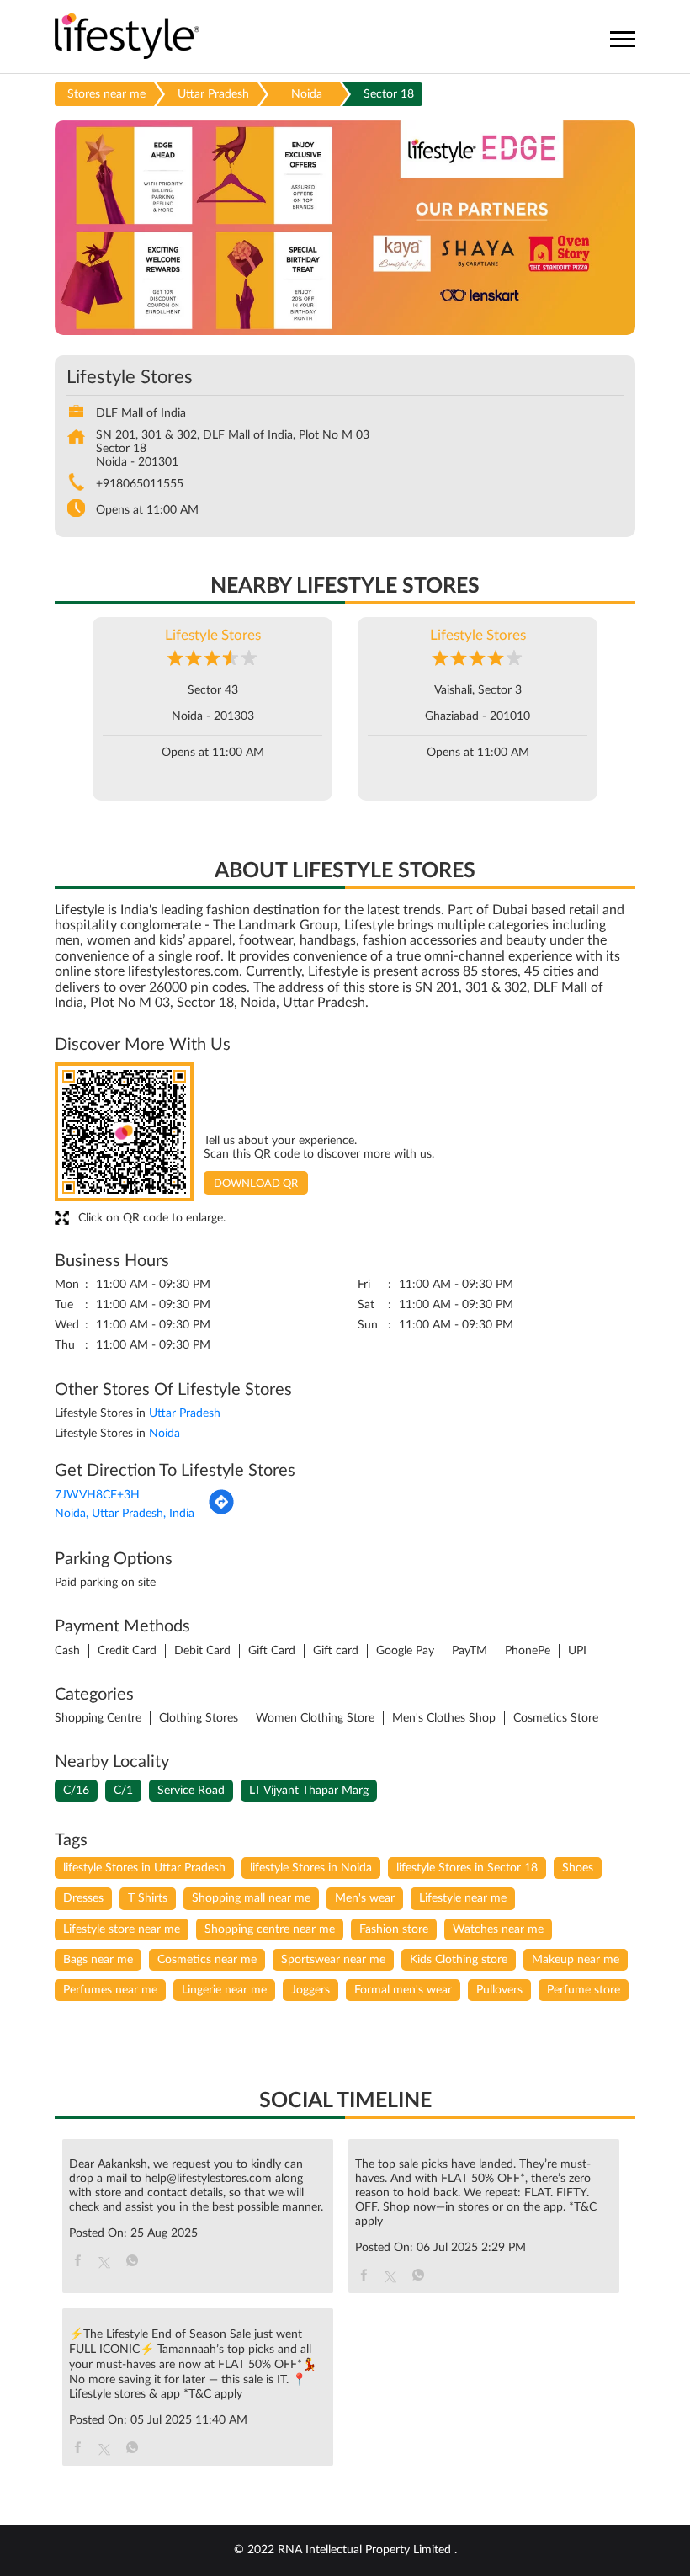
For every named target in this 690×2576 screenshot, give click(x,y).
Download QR (256, 1184)
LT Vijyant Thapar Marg (309, 1791)
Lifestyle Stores (213, 635)
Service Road (191, 1791)
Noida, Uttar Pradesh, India (125, 1514)
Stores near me (106, 94)
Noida (307, 94)
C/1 (123, 1791)
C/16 (76, 1791)
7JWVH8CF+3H (97, 1495)
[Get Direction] (221, 1512)
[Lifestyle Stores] (127, 37)
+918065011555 (140, 484)
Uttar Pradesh (213, 94)
